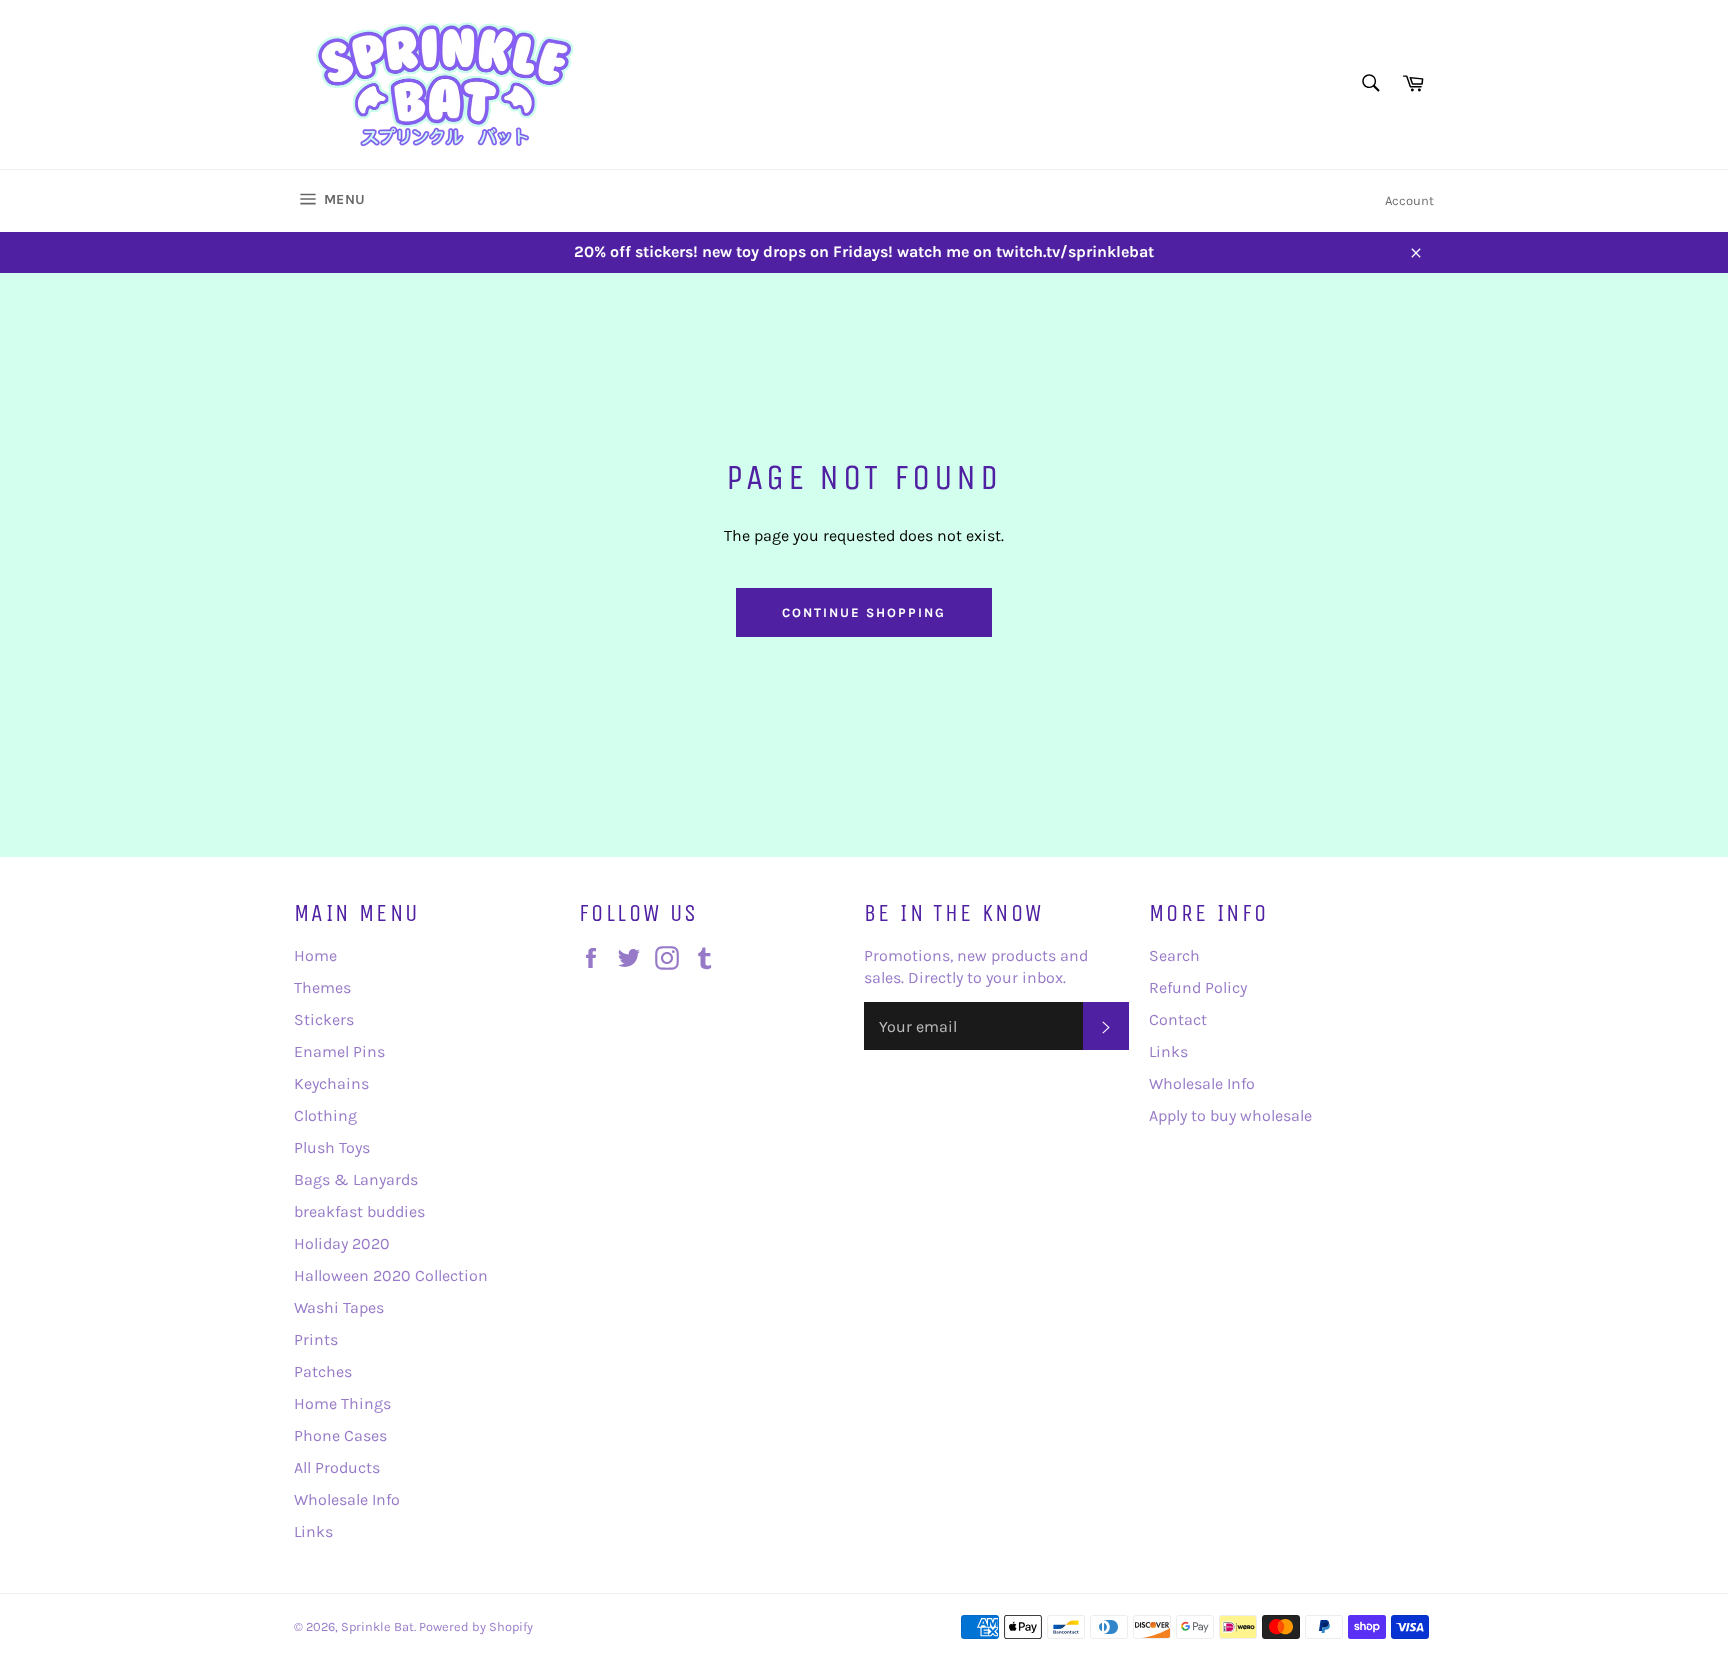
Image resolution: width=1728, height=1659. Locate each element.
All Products (337, 1467)
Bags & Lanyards (356, 1179)
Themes (322, 987)
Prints (316, 1339)
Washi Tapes (339, 1307)
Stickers (324, 1019)
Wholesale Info (347, 1499)
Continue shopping (863, 612)
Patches (323, 1371)
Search (1174, 955)
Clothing (325, 1115)
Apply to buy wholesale (1230, 1115)
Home (315, 955)
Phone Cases (340, 1435)
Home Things (342, 1403)
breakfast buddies (359, 1211)
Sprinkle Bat (377, 1626)
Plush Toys (332, 1147)
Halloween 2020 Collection (391, 1275)
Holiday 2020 (342, 1243)
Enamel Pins (339, 1051)
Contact (1178, 1019)
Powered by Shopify (476, 1626)
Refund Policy (1198, 987)
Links (313, 1531)
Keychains (331, 1083)
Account (1409, 200)
